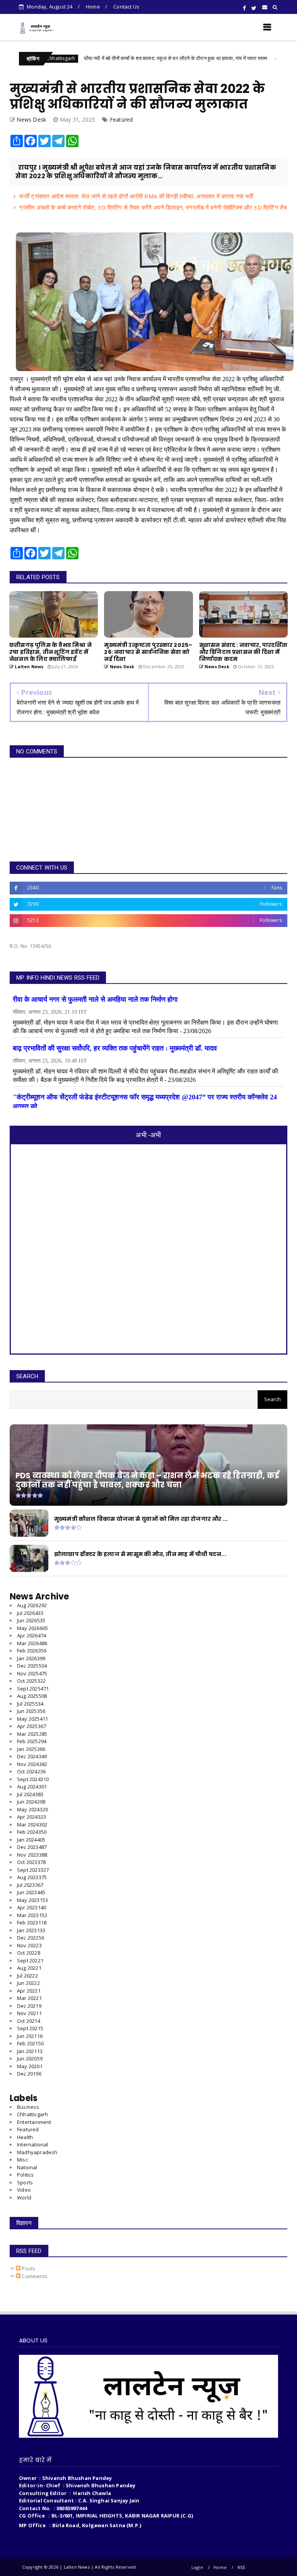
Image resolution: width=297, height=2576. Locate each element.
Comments (34, 2276)
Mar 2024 (32, 1825)
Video (24, 2190)
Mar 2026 (32, 1643)
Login (197, 2567)
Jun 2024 (31, 1802)
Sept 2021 (30, 2028)
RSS (241, 2567)
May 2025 (32, 1719)
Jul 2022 (27, 1976)
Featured (121, 120)
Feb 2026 (32, 1651)
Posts (28, 2268)
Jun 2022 (28, 1983)
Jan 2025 (31, 1749)
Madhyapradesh (37, 2152)
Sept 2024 (33, 1779)
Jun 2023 (31, 1892)
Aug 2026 (32, 1605)
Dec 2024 (32, 1756)
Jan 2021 (30, 2051)
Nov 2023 (32, 1855)
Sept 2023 (33, 1870)
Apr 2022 (29, 1991)
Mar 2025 (32, 1734)
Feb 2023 (32, 1923)
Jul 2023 (30, 1885)
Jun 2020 (30, 2058)
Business (28, 2107)
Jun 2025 (31, 1711)
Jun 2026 (31, 1620)
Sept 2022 (30, 1960)
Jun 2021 (30, 2036)
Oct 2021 (29, 2021)
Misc (22, 2160)
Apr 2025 (32, 1726)
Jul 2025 (30, 1704)
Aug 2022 (29, 1968)
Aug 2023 (32, 1877)
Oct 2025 (31, 1681)
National (27, 2167)
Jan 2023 (31, 1930)
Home (93, 7)
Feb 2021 (30, 2043)
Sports (25, 2182)
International (33, 2144)
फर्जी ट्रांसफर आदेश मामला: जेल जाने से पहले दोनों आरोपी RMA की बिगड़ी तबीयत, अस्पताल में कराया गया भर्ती (136, 196)
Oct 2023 (31, 1862)
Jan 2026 (31, 1658)
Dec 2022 (31, 1938)
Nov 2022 (29, 1945)
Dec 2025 (32, 1666)
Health (25, 2137)
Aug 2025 (32, 1696)
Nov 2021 (29, 2013)
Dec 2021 (29, 2006)
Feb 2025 (32, 1741)
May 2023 (32, 1900)
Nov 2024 (32, 1764)
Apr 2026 (32, 1635)
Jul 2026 (30, 1613)
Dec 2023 (32, 1847)
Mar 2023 (32, 1915)
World (24, 2198)
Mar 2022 (29, 1998)
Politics (26, 2175)
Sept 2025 (33, 1689)
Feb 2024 (32, 1832)
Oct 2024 (31, 1771)
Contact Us (126, 7)
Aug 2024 (32, 1787)
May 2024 (32, 1809)
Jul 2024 (30, 1794)
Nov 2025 (32, 1673)
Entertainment (34, 2122)
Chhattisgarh (249, 58)
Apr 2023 (32, 1907)
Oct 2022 (29, 1953)
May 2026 (32, 1628)
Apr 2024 (32, 1817)
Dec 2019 (29, 2074)
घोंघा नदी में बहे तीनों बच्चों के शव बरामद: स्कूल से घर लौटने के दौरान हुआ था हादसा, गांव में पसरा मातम (125, 58)
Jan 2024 (31, 1840)
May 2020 (30, 2066)
